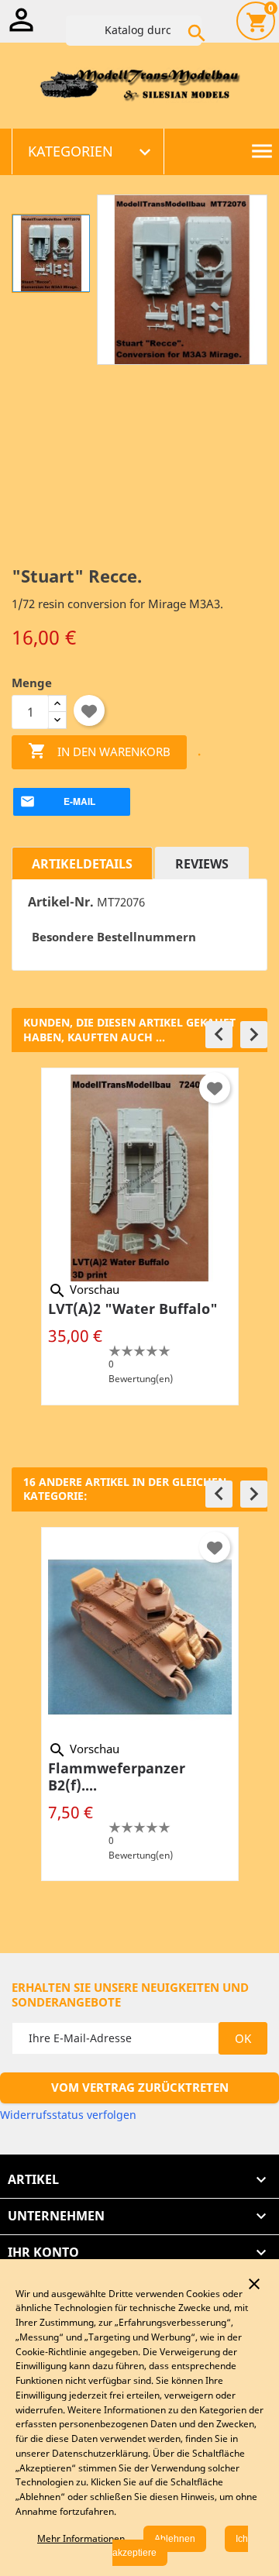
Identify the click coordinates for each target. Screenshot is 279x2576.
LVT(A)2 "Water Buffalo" (133, 1309)
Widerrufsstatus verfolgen (68, 2115)
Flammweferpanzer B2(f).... (117, 1776)
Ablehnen (175, 2539)
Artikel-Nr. (61, 902)
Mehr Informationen (81, 2538)
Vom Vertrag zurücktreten (140, 2087)
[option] (139, 1236)
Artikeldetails (82, 864)
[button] (219, 1035)
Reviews (202, 864)
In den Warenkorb (99, 751)
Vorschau (84, 1289)
